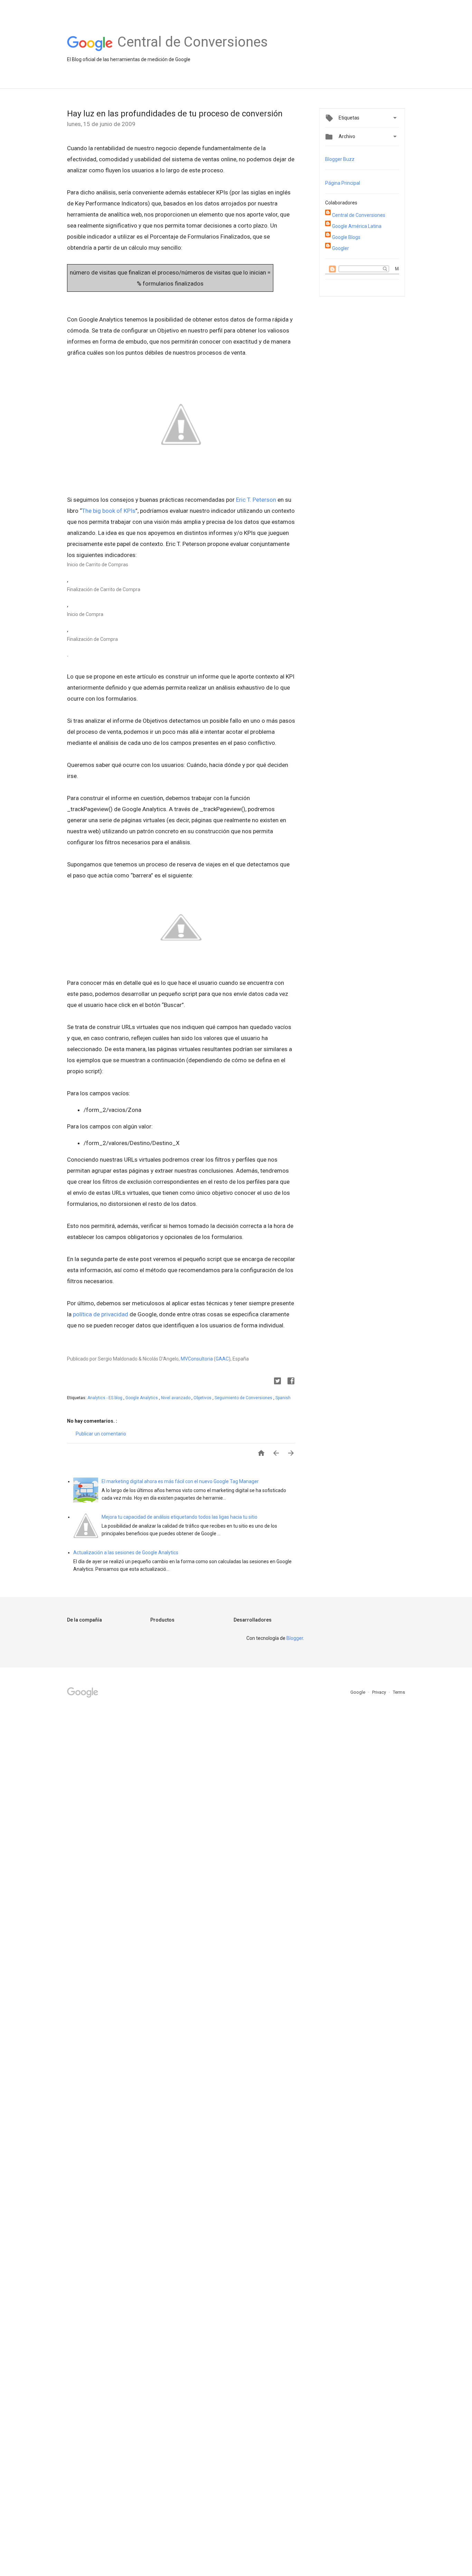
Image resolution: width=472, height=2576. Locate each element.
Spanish (283, 1398)
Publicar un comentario (101, 1434)
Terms (399, 1692)
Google (358, 1692)
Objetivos (203, 1398)
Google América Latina (357, 226)
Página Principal (343, 183)
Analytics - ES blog (105, 1398)
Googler (341, 248)
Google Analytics (142, 1398)
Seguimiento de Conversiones (244, 1398)
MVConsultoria (197, 1359)
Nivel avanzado (176, 1398)
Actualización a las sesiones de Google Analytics (126, 1553)
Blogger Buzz (340, 159)
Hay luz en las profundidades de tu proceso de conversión (175, 114)
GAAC (222, 1359)
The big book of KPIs (109, 511)
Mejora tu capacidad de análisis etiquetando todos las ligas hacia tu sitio (180, 1517)
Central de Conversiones (359, 215)
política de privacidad (101, 1314)
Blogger (295, 1638)
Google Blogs (346, 237)
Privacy (380, 1692)
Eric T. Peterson (256, 500)
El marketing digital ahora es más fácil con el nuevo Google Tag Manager (180, 1481)
